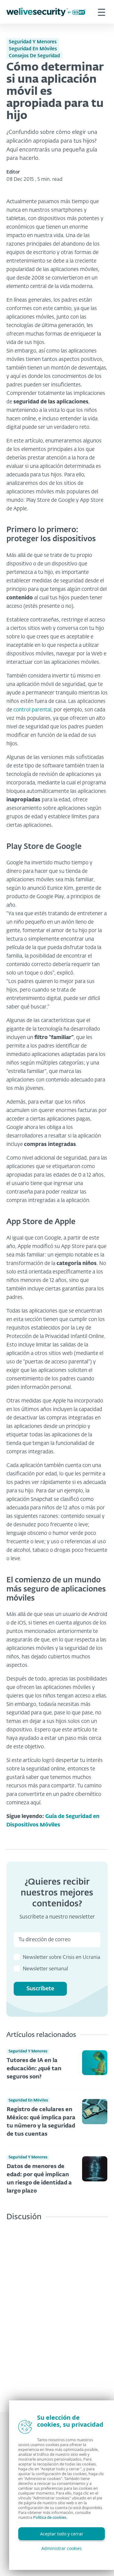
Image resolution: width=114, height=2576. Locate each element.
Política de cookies (50, 2517)
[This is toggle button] (102, 12)
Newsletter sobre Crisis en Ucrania (62, 1958)
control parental (32, 710)
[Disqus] (57, 2312)
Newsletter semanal (45, 1969)
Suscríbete (40, 1989)
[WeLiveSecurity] (46, 12)
